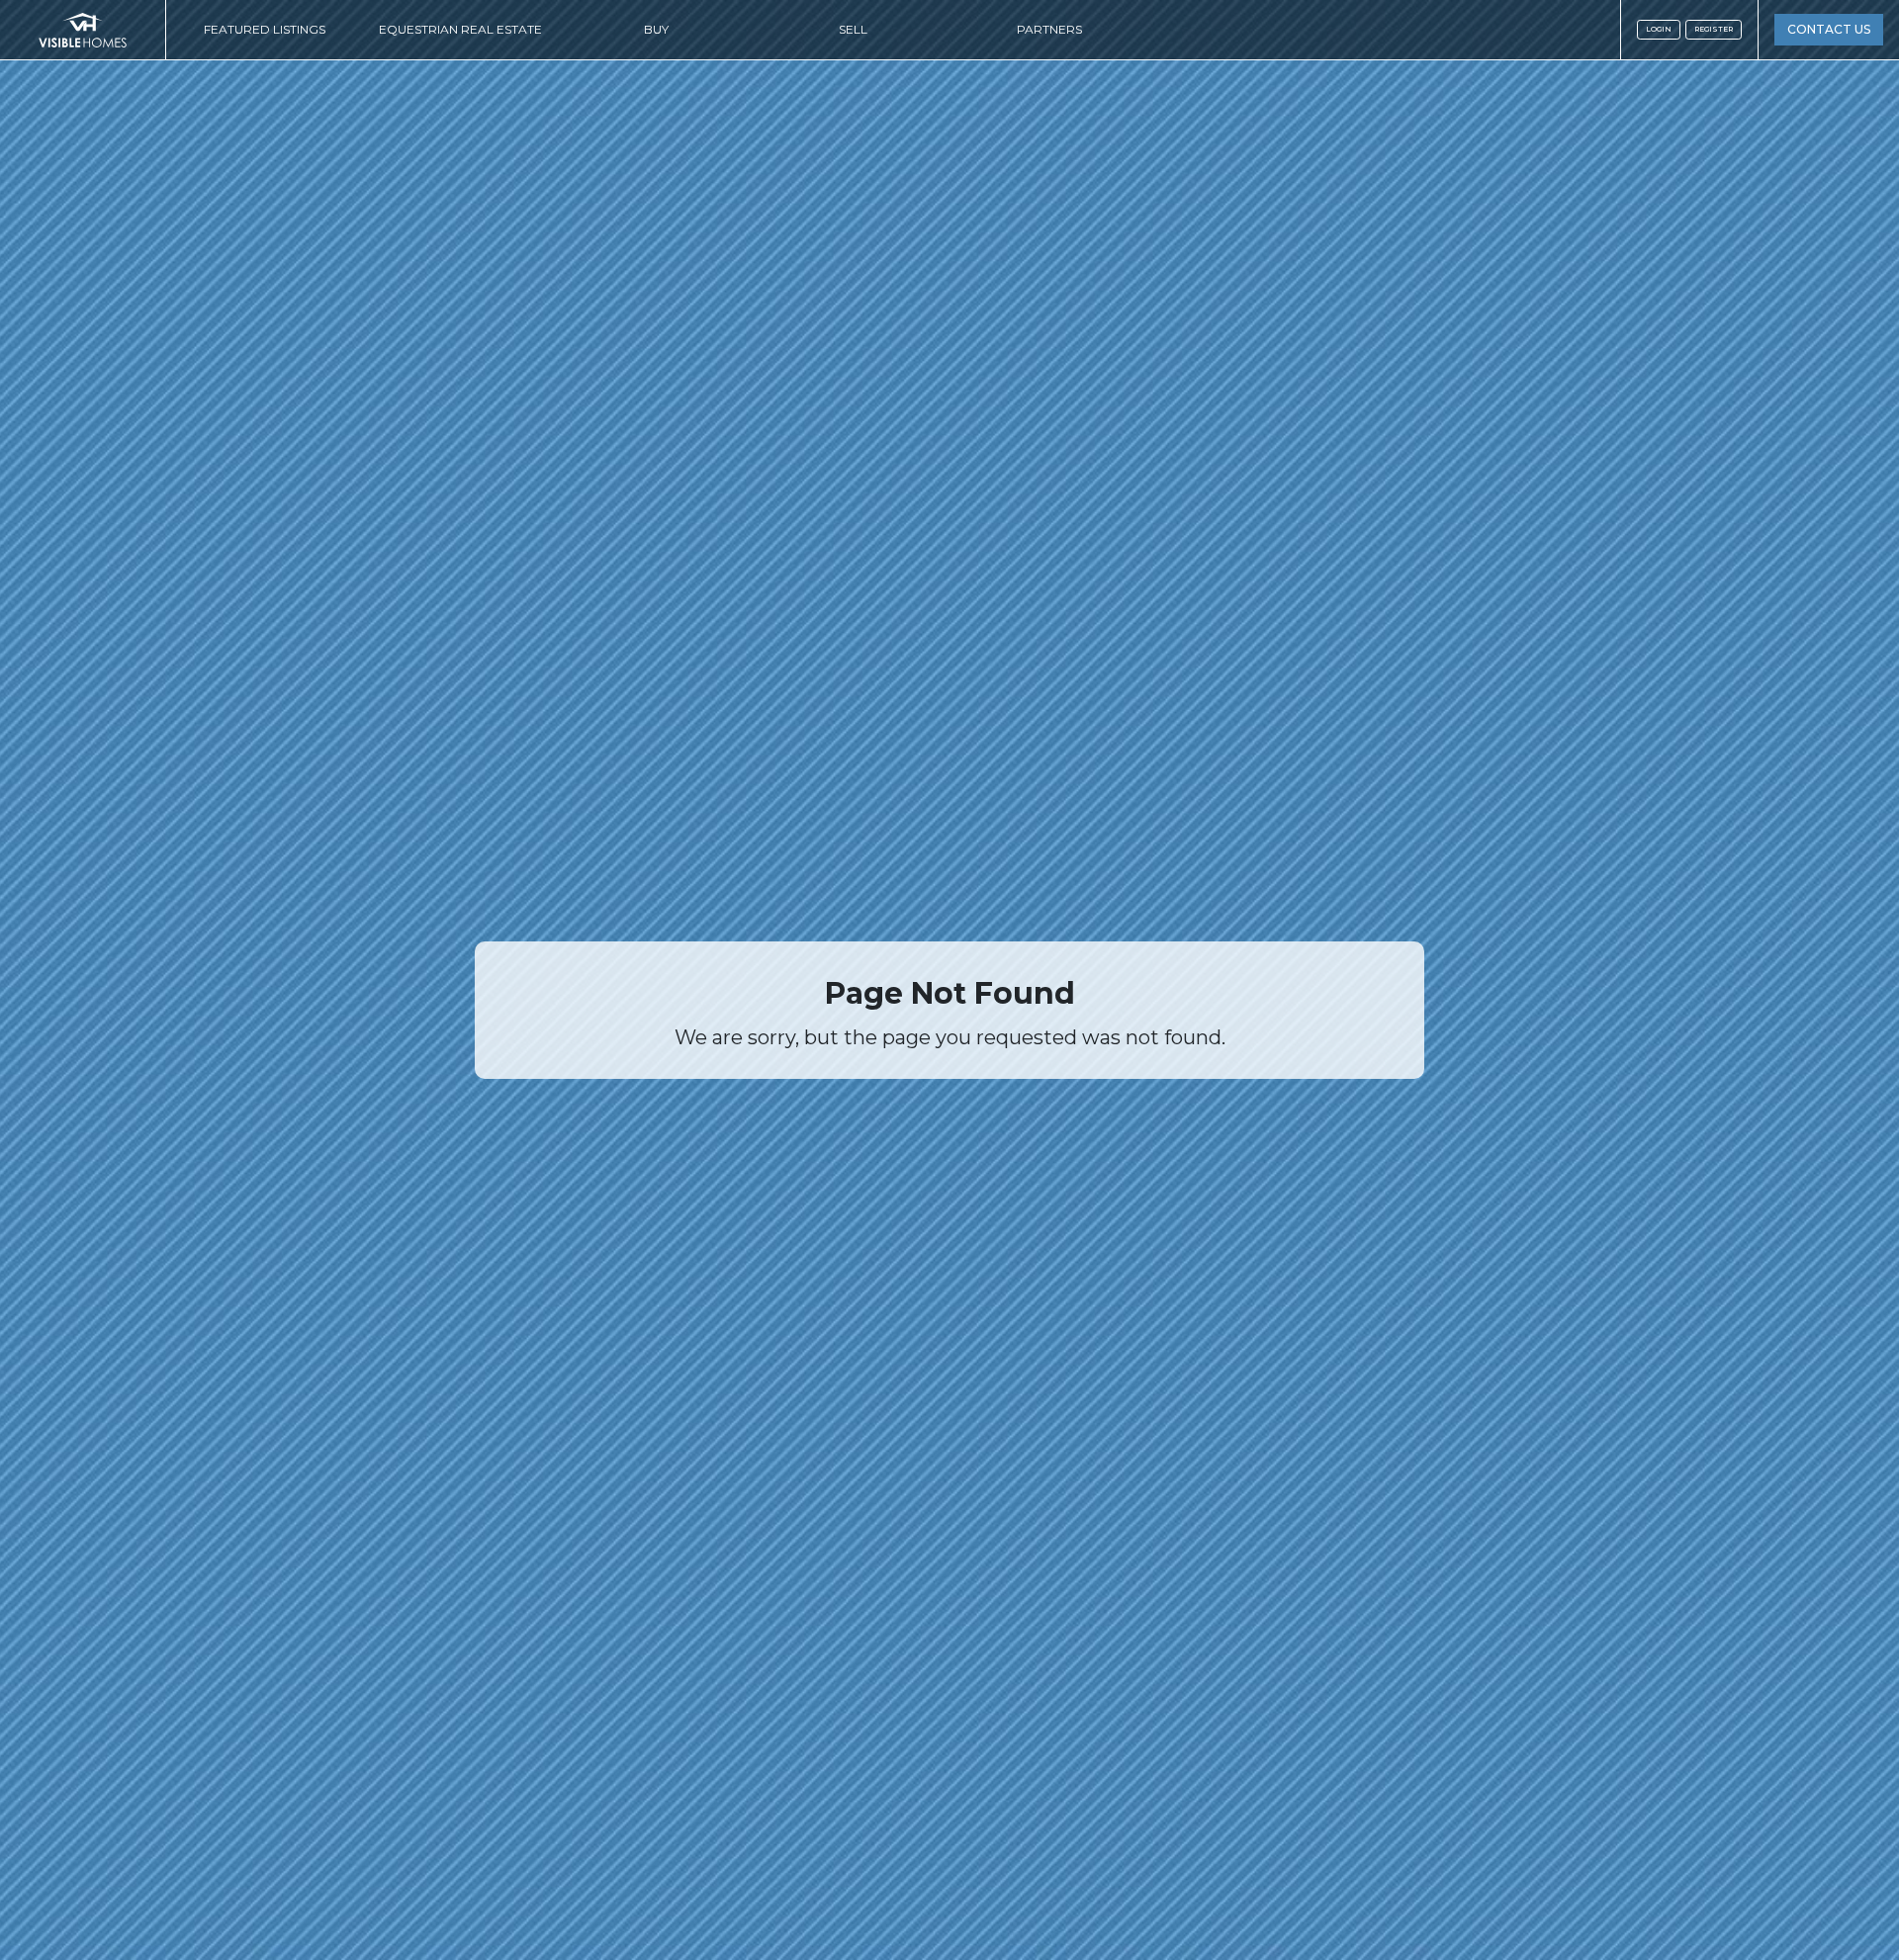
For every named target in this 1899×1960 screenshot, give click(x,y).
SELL (853, 29)
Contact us (1829, 29)
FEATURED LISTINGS (265, 29)
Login (1659, 29)
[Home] (83, 30)
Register (1714, 29)
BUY (656, 29)
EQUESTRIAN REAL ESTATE (460, 29)
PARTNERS (1049, 29)
